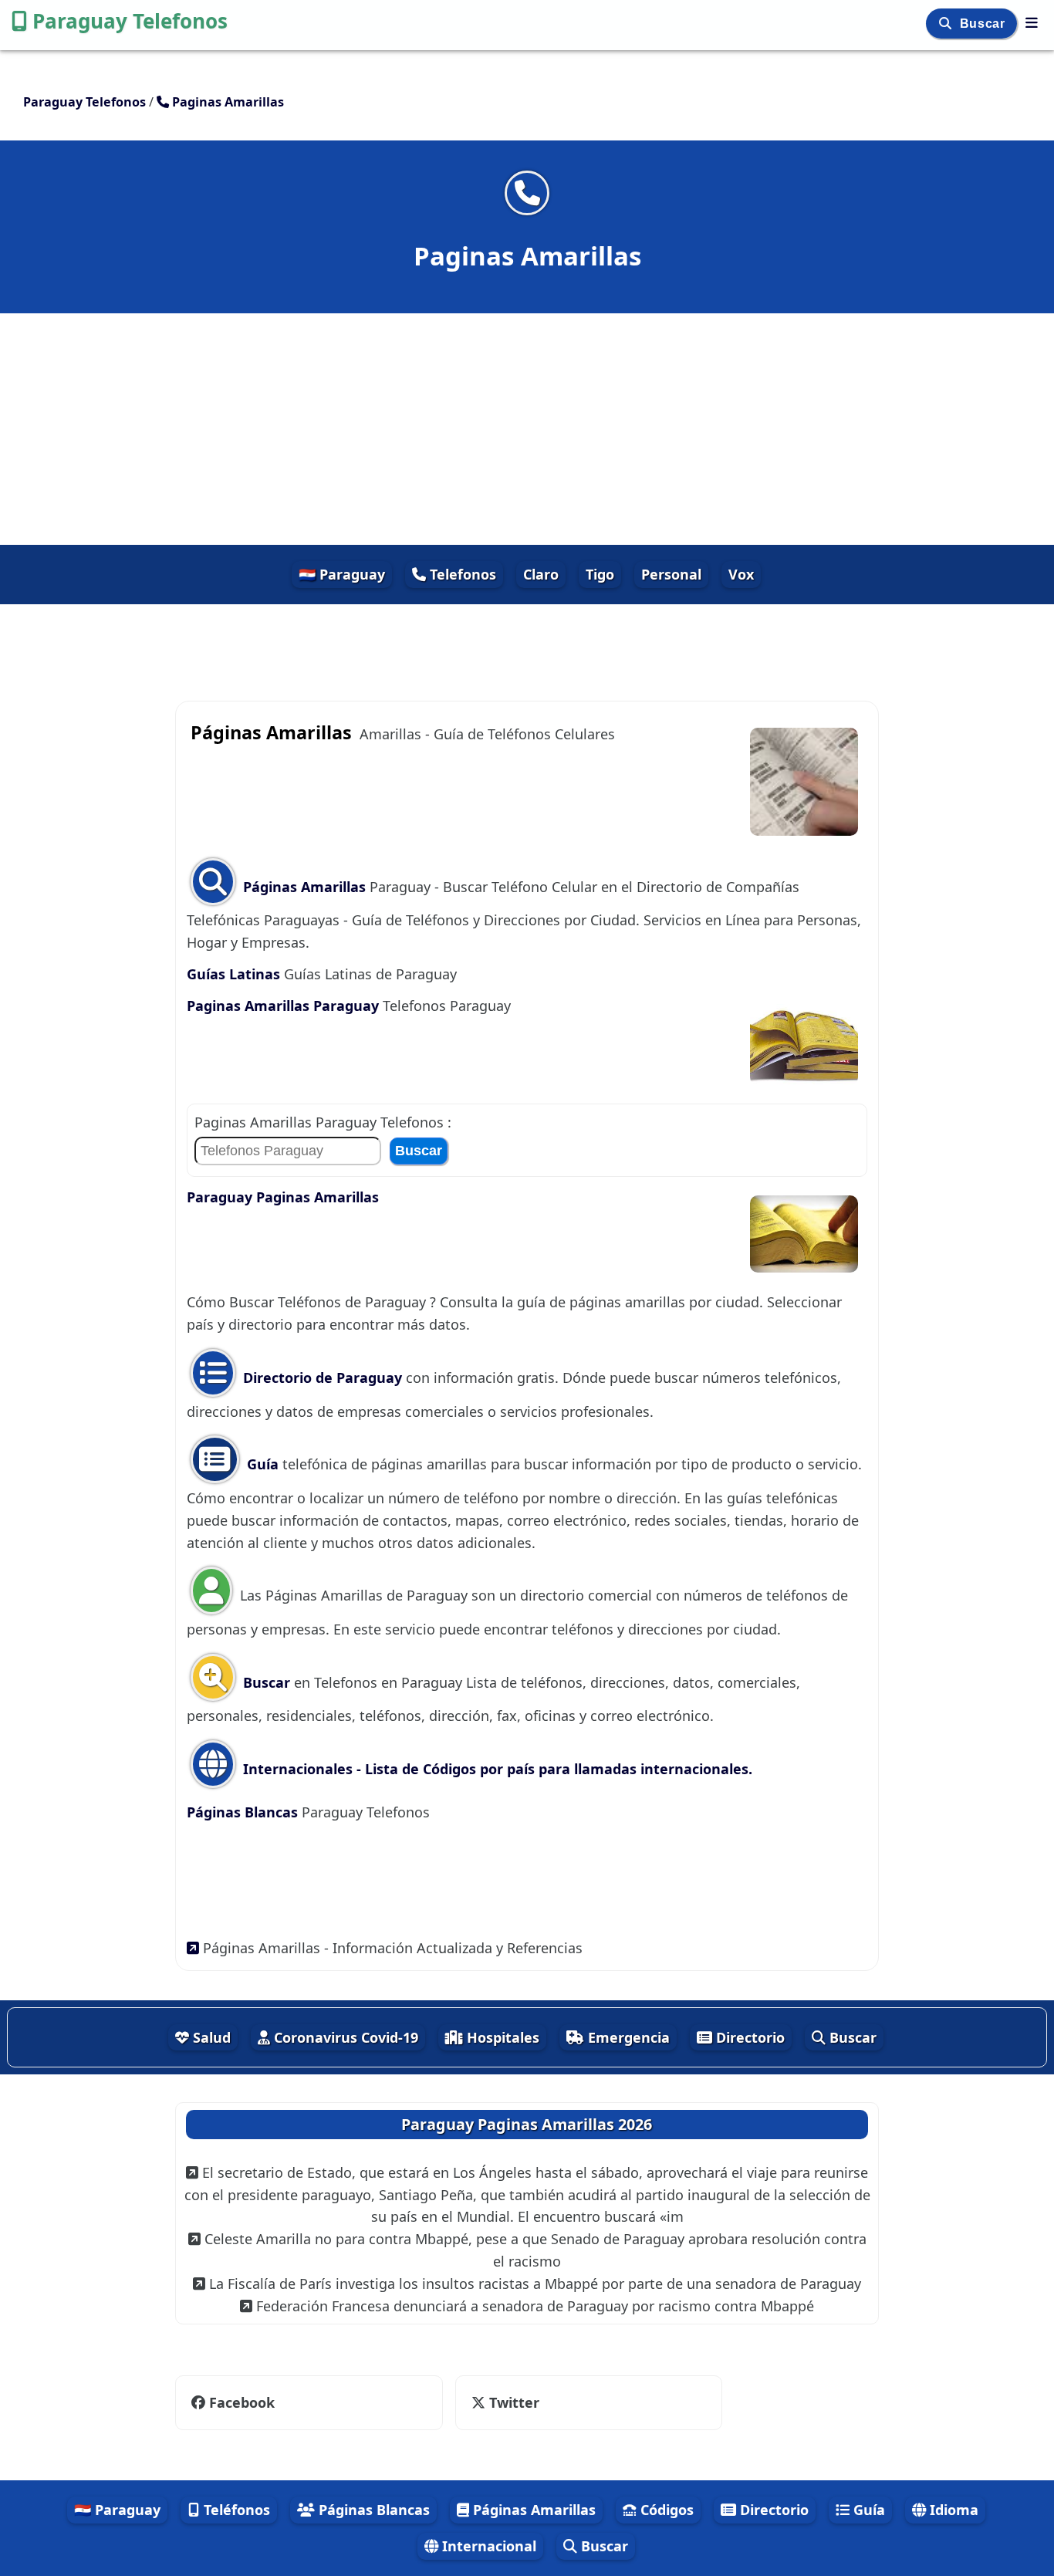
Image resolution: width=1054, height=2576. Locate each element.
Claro (541, 574)
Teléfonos (235, 2510)
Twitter (503, 2402)
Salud (210, 2037)
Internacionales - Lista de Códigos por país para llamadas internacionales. (496, 1769)
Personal (671, 574)
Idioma (952, 2510)
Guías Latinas (233, 974)
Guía (263, 1464)
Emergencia (627, 2037)
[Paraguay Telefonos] (1032, 22)
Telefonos (461, 574)
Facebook (242, 2402)
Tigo (600, 574)
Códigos (665, 2510)
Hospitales (501, 2037)
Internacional (487, 2546)
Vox (741, 574)
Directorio (748, 2037)
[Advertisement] (527, 429)
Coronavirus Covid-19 (344, 2037)
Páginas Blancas (244, 1812)
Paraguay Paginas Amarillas (283, 1197)
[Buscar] (947, 24)
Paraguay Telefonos (130, 21)
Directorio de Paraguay (323, 1378)
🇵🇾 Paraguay (342, 574)
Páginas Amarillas (304, 887)
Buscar (984, 24)
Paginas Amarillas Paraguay (283, 1006)
